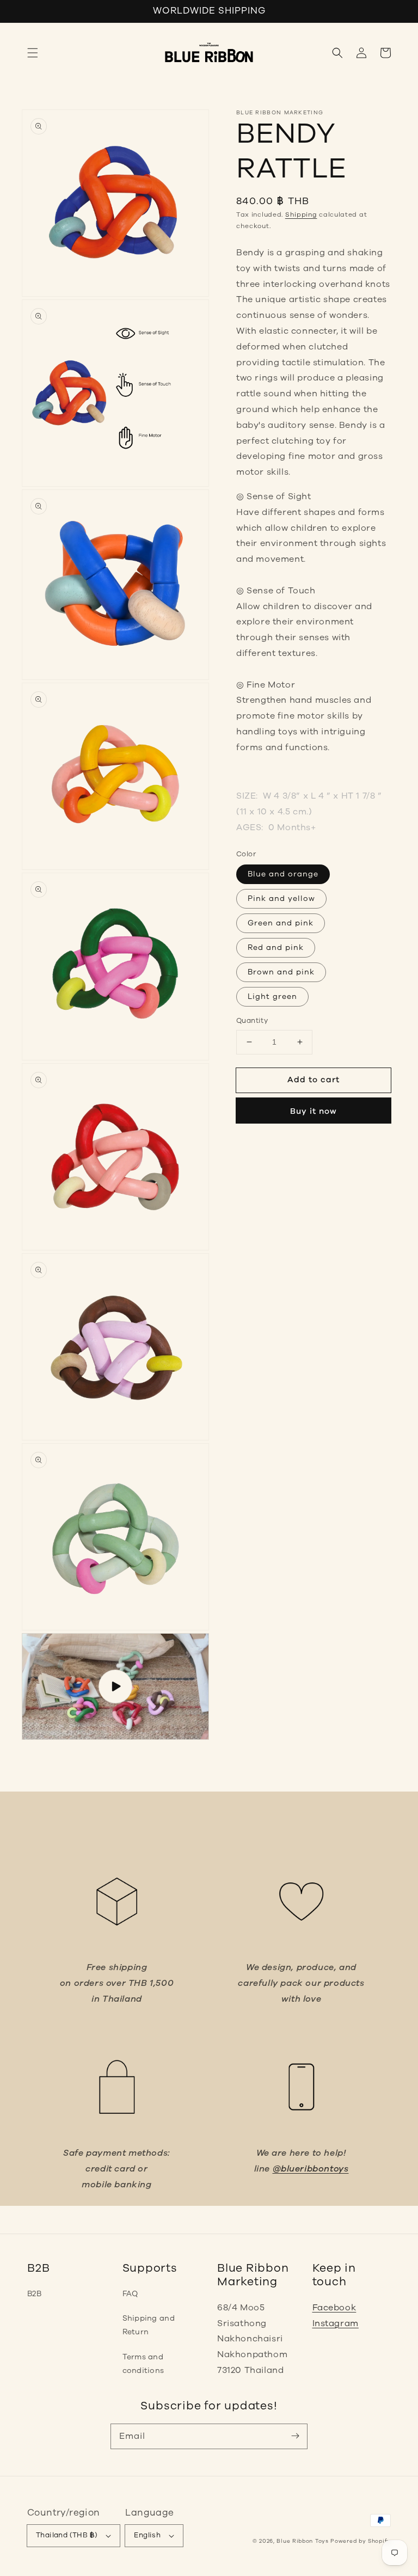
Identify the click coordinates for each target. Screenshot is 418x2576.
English (147, 2535)
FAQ (130, 2294)
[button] (33, 53)
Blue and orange (283, 874)
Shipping (301, 214)
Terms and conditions (143, 2364)
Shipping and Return (149, 2325)
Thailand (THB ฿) (67, 2535)
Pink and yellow (281, 898)
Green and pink (281, 923)
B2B (34, 2294)
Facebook (334, 2308)
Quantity (252, 1021)
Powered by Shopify (361, 2541)
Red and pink (276, 947)
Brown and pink (281, 972)
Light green (272, 996)
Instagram (336, 2323)
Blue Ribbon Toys (302, 2541)
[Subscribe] (295, 2436)
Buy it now (313, 1111)
